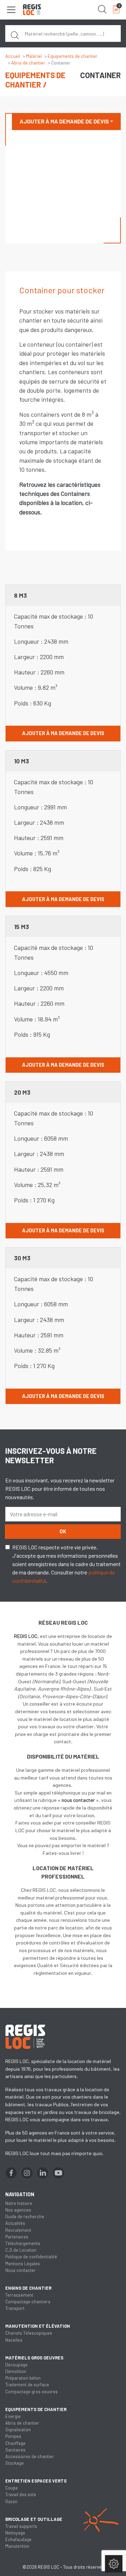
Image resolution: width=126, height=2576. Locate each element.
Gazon (11, 2501)
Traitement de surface (27, 2385)
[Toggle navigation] (11, 10)
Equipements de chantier (72, 56)
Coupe (12, 2488)
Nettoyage (15, 2533)
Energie (13, 2416)
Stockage (15, 2463)
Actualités (15, 2223)
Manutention (17, 2546)
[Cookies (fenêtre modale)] (114, 2564)
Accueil (13, 56)
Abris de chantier (28, 63)
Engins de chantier (28, 2288)
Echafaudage (18, 2539)
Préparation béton (23, 2378)
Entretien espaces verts (36, 2481)
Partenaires (17, 2237)
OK (63, 1531)
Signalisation (18, 2430)
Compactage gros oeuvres (31, 2392)
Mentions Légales (23, 2264)
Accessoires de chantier (30, 2456)
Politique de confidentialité (31, 2257)
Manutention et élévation (38, 2326)
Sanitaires (15, 2450)
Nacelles (14, 2340)
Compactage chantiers (28, 2302)
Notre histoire (19, 2203)
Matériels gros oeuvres (34, 2358)
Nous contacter (20, 2270)
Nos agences (18, 2210)
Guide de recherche (25, 2216)
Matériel (34, 56)
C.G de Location (21, 2250)
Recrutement (18, 2230)
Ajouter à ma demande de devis (64, 121)
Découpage (16, 2365)
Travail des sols (21, 2494)
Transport (15, 2308)
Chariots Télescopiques (29, 2333)
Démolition (16, 2371)
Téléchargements (23, 2243)
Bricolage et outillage (34, 2519)
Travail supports (21, 2526)
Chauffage (15, 2443)
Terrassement (19, 2295)
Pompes (13, 2436)
